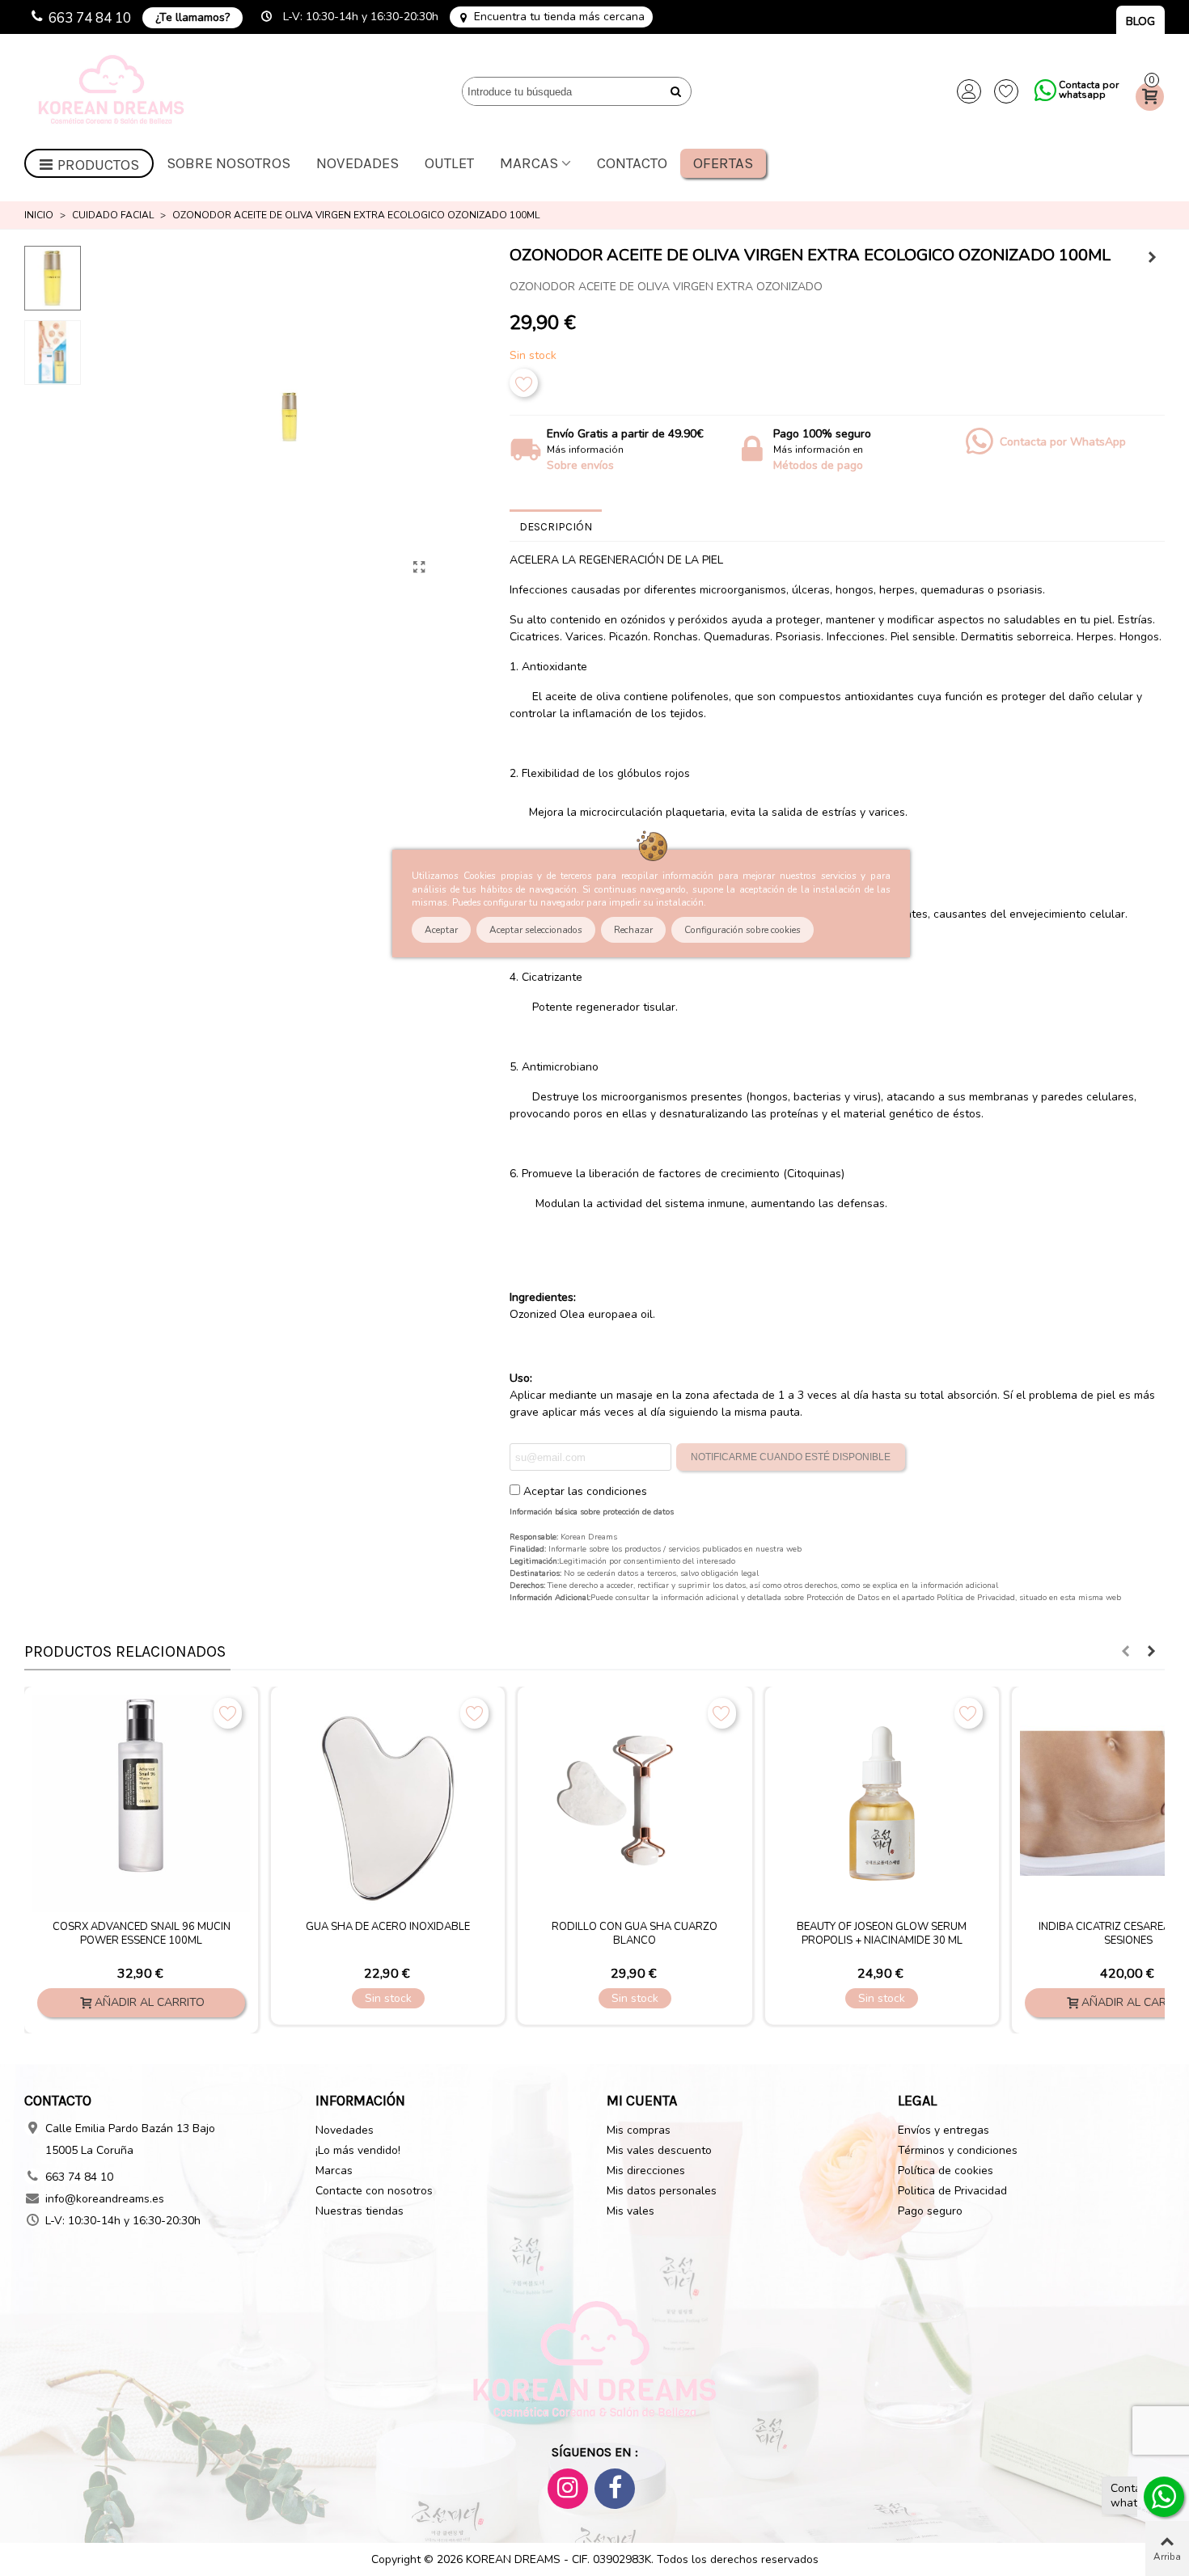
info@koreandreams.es (105, 2199)
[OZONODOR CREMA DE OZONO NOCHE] (715, 1803)
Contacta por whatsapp (1089, 90)
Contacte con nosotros (374, 2191)
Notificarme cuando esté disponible (791, 1457)
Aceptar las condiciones (585, 1491)
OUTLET (449, 163)
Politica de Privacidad (952, 2191)
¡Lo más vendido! (358, 2150)
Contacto (632, 163)
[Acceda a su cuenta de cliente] (969, 91)
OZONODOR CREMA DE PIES (963, 1927)
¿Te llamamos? (193, 17)
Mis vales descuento (659, 2150)
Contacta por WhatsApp (1063, 442)
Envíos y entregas (944, 2130)
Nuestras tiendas (360, 2211)
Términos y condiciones (958, 2150)
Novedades (358, 163)
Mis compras (639, 2130)
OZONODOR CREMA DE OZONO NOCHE (716, 1927)
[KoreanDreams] (113, 92)
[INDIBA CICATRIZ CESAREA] (222, 1803)
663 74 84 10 (90, 18)
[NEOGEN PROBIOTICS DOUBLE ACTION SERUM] (469, 1803)
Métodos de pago (818, 465)
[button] (1125, 1652)
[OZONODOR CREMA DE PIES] (963, 1803)
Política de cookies (946, 2171)
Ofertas (723, 163)
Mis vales (630, 2211)
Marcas (529, 163)
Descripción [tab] (556, 527)
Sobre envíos (580, 465)
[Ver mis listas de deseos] (1006, 91)
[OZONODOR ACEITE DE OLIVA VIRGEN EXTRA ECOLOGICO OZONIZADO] (419, 568)
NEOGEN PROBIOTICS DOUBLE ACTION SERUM (469, 1934)
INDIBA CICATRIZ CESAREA (222, 1927)
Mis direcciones (646, 2171)
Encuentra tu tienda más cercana (559, 17)
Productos (98, 165)
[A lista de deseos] (524, 383)
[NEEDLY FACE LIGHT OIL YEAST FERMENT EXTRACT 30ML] (1153, 258)
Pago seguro (930, 2211)
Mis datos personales (662, 2191)
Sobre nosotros (228, 163)
